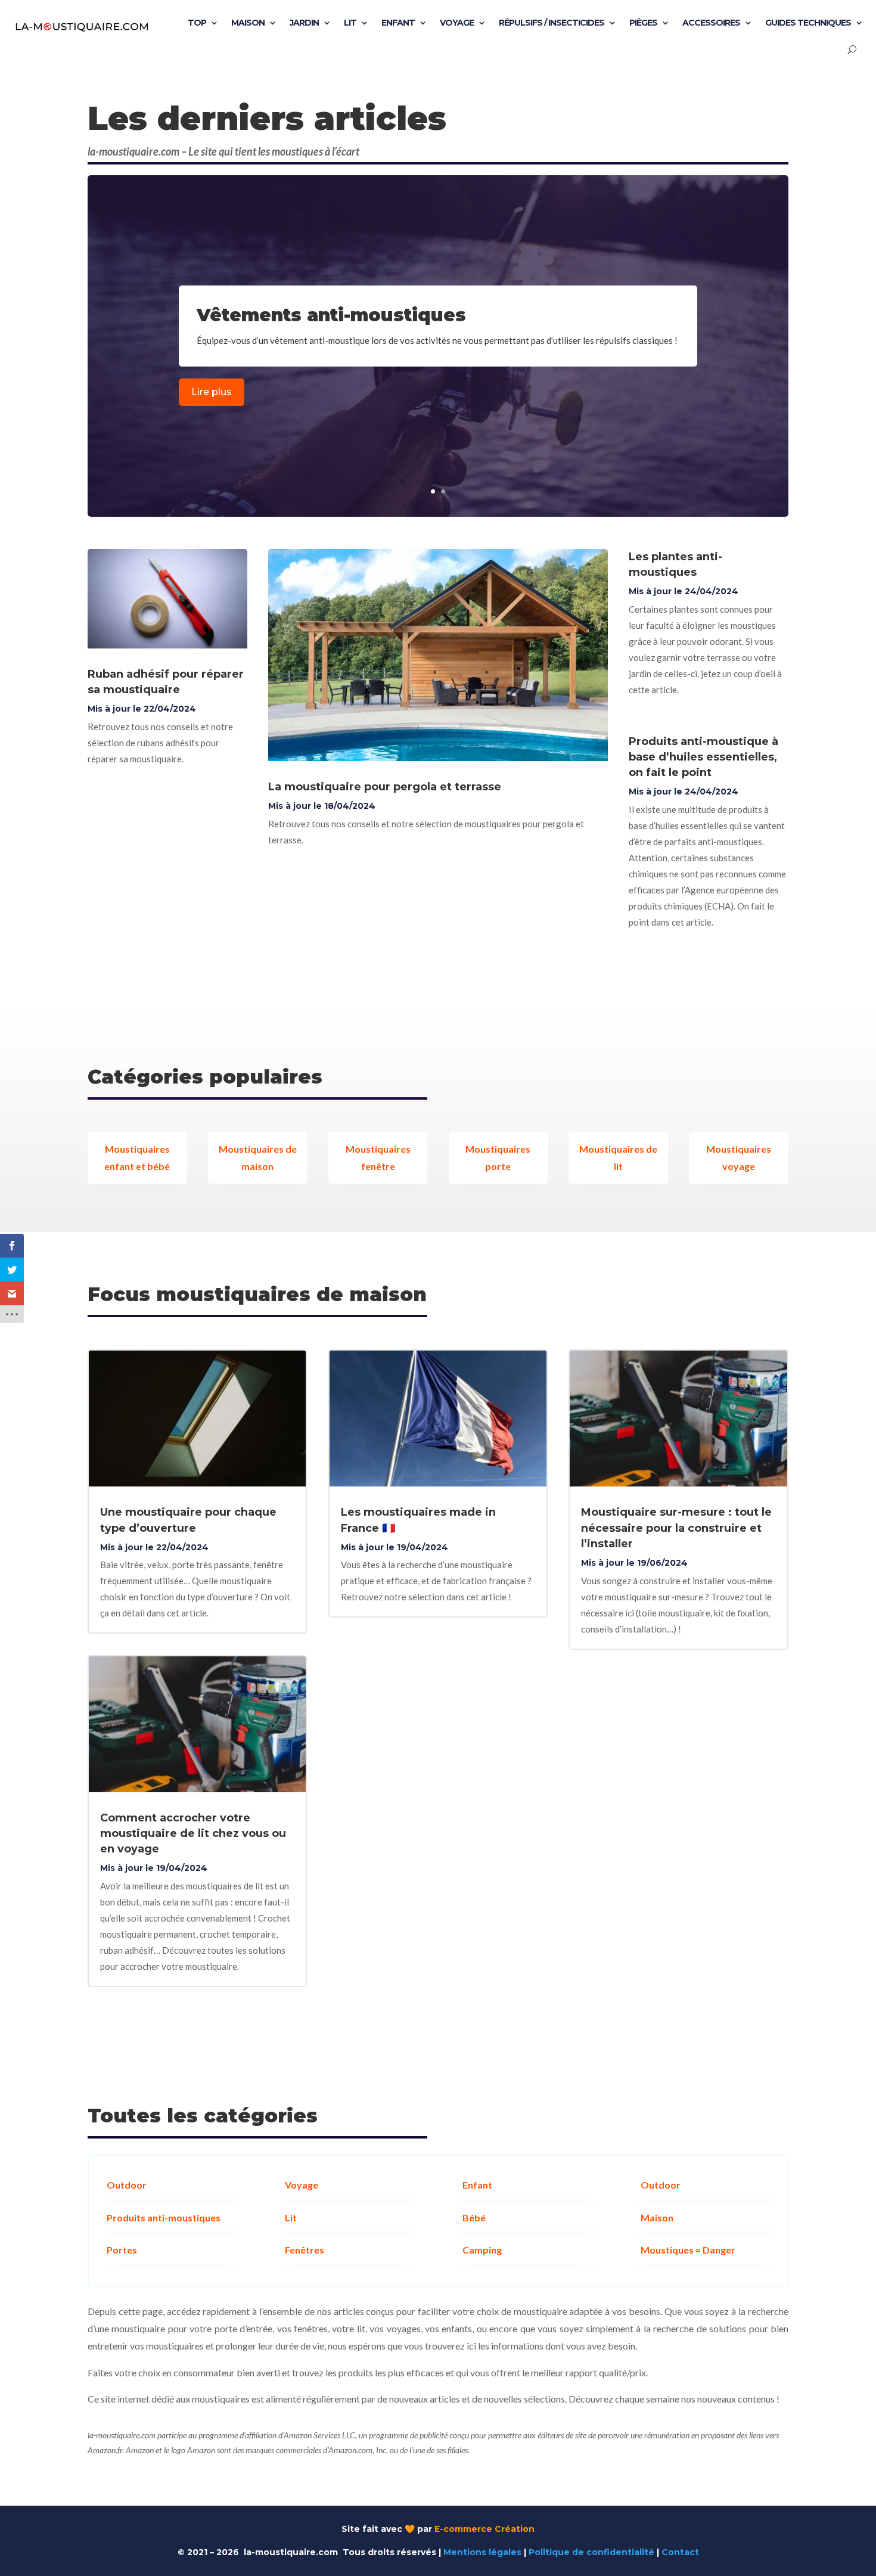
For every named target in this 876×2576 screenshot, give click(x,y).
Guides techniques (808, 23)
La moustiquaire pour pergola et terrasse (385, 787)
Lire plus (212, 392)
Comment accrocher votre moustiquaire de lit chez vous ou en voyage (193, 1833)
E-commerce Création (484, 2529)
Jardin (304, 23)
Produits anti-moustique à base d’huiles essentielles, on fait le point (703, 757)
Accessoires (711, 23)
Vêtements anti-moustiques (331, 315)
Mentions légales (482, 2552)
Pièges (643, 23)
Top (197, 23)
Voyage (457, 23)
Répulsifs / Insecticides (552, 23)
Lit (350, 23)
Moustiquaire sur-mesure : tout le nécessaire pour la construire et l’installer (676, 1528)
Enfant (398, 23)
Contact (680, 2552)
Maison (248, 23)
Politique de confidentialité (591, 2552)
